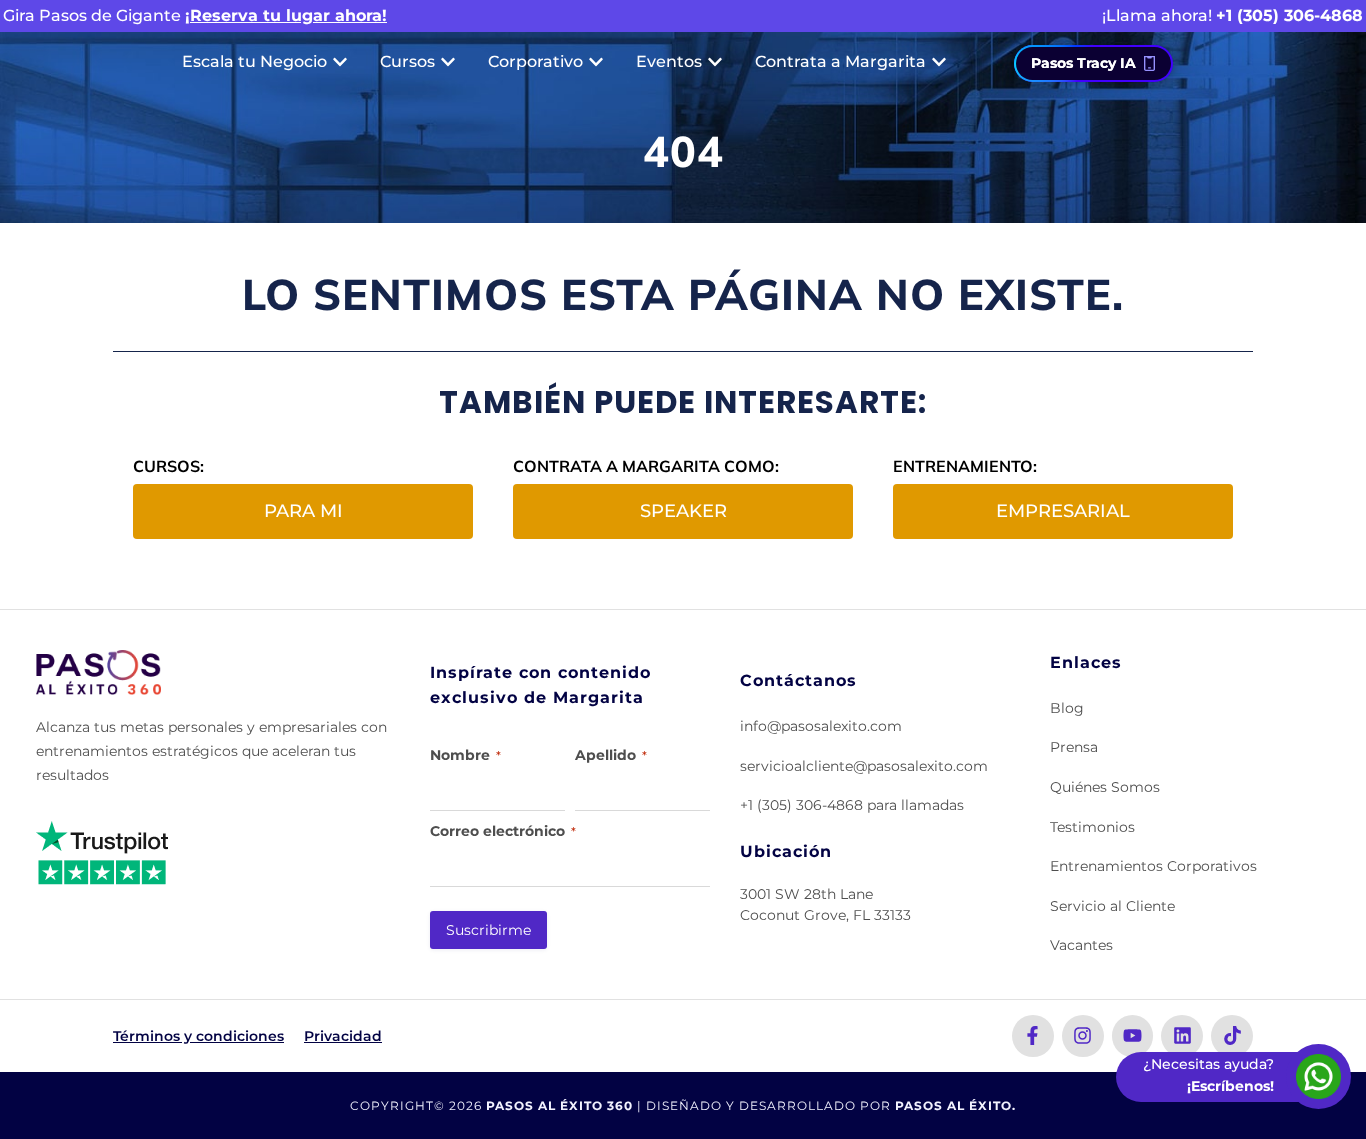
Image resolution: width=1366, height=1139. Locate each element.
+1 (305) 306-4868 (1289, 15)
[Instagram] (1083, 1036)
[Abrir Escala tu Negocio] (340, 62)
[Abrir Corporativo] (596, 62)
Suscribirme (488, 930)
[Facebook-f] (1033, 1036)
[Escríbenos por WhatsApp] (1318, 1076)
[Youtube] (1133, 1036)
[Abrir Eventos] (715, 62)
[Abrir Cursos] (448, 62)
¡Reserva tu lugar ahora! (286, 15)
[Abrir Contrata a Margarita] (939, 62)
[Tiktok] (1232, 1036)
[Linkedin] (1182, 1036)
